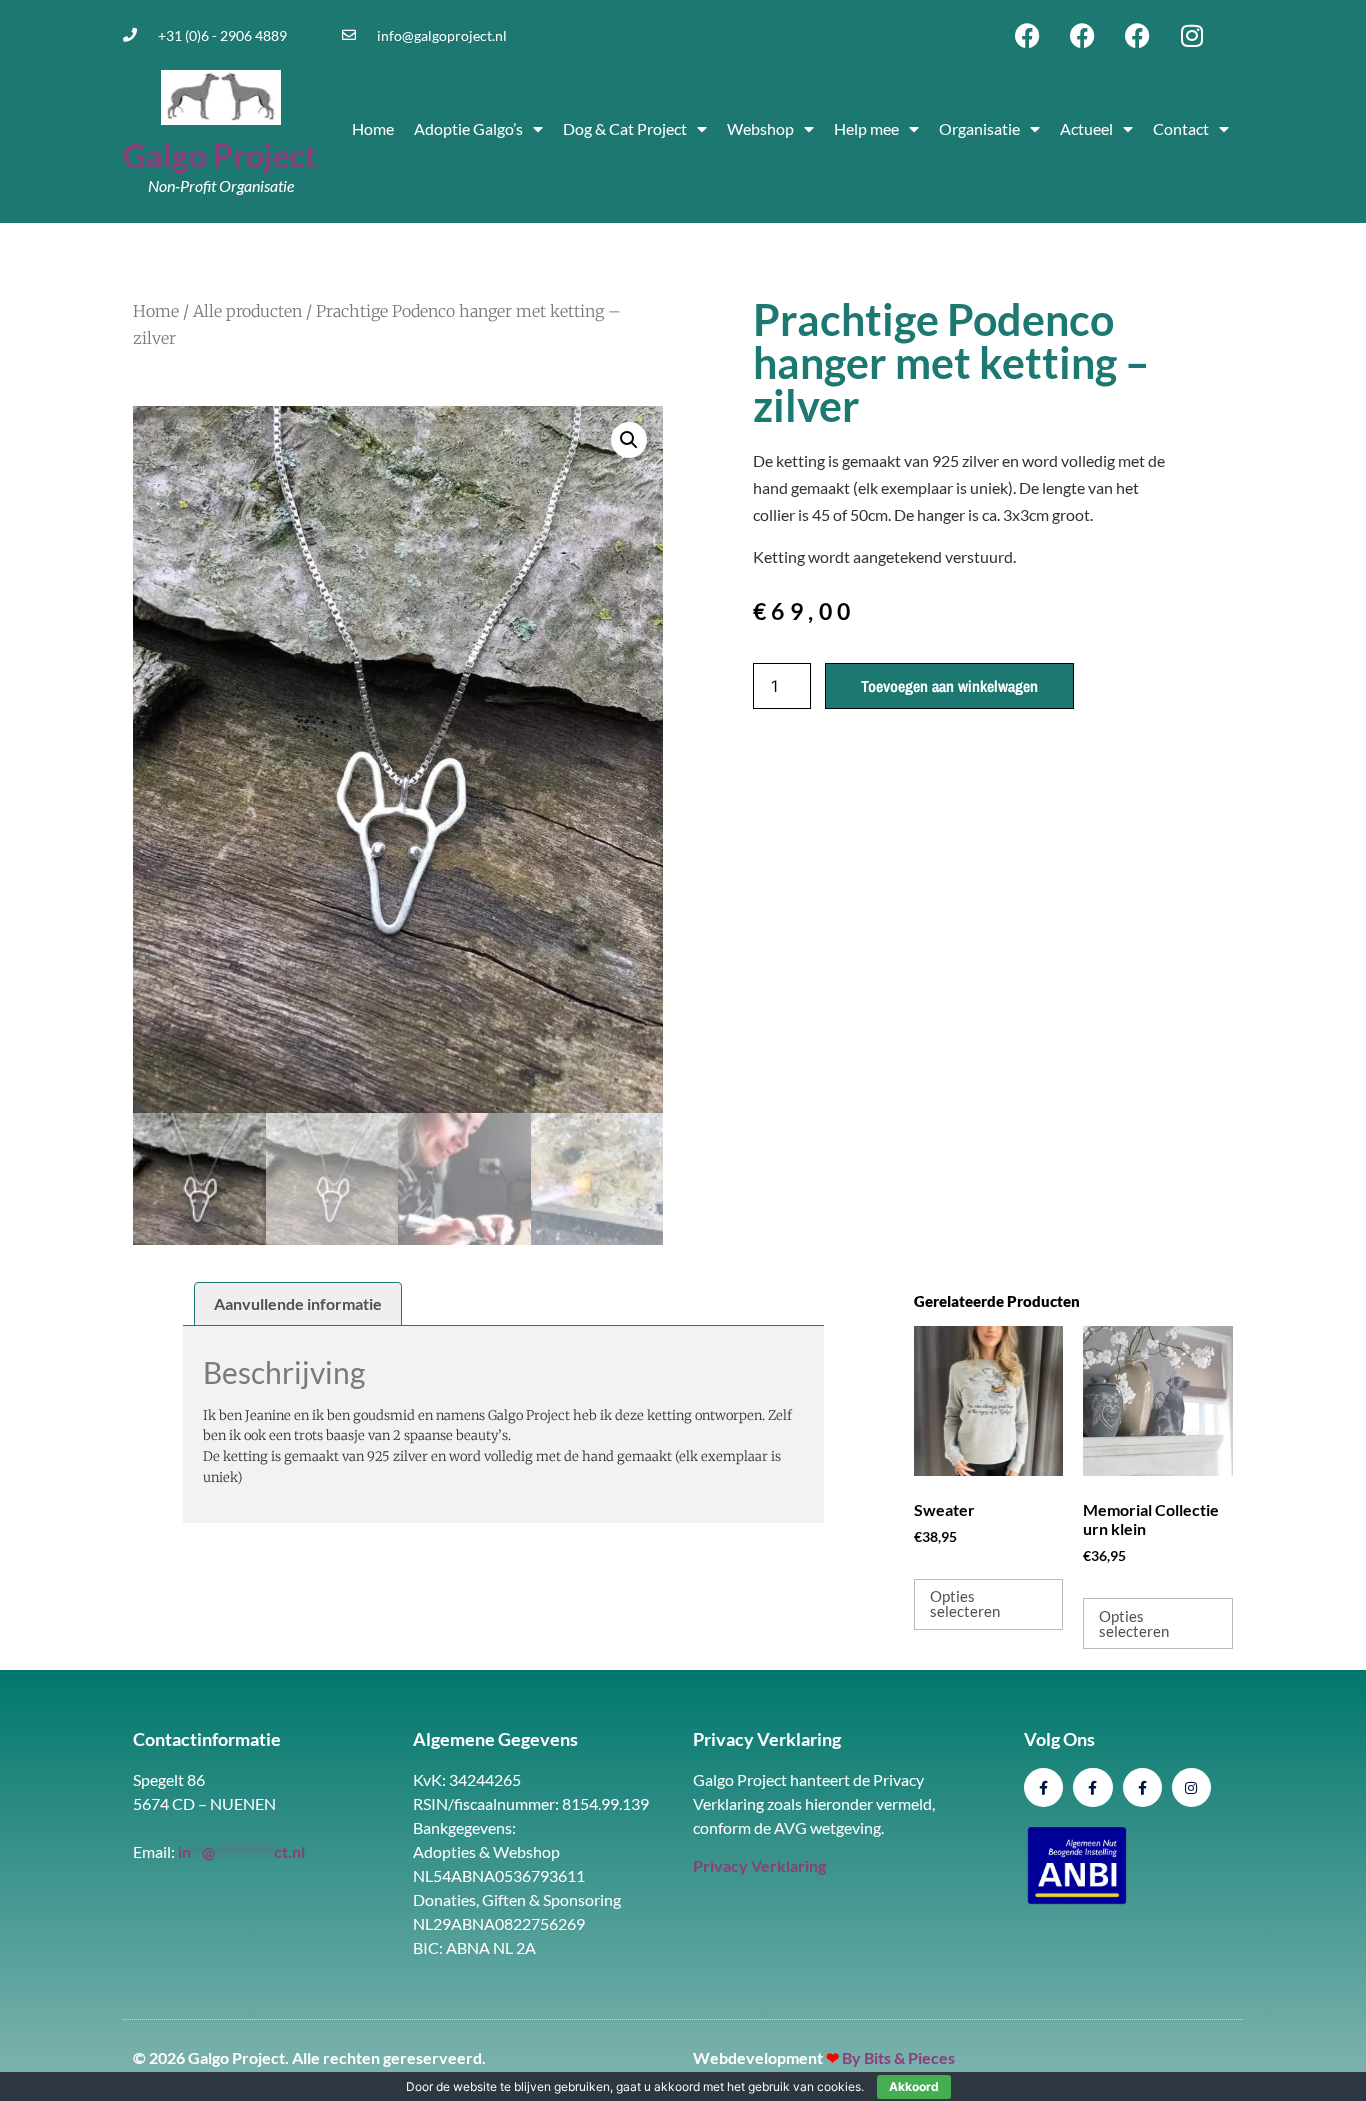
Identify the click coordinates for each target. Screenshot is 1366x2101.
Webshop (760, 128)
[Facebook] (1027, 35)
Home (373, 128)
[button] (629, 440)
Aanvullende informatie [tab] (298, 1303)
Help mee (866, 128)
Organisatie (979, 128)
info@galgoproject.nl (442, 35)
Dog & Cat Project (625, 128)
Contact (1181, 128)
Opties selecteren (965, 1603)
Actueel (1086, 128)
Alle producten (247, 311)
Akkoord (914, 2086)
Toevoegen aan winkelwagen (949, 686)
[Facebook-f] (1043, 1787)
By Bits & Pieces (898, 2057)
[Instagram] (1192, 35)
